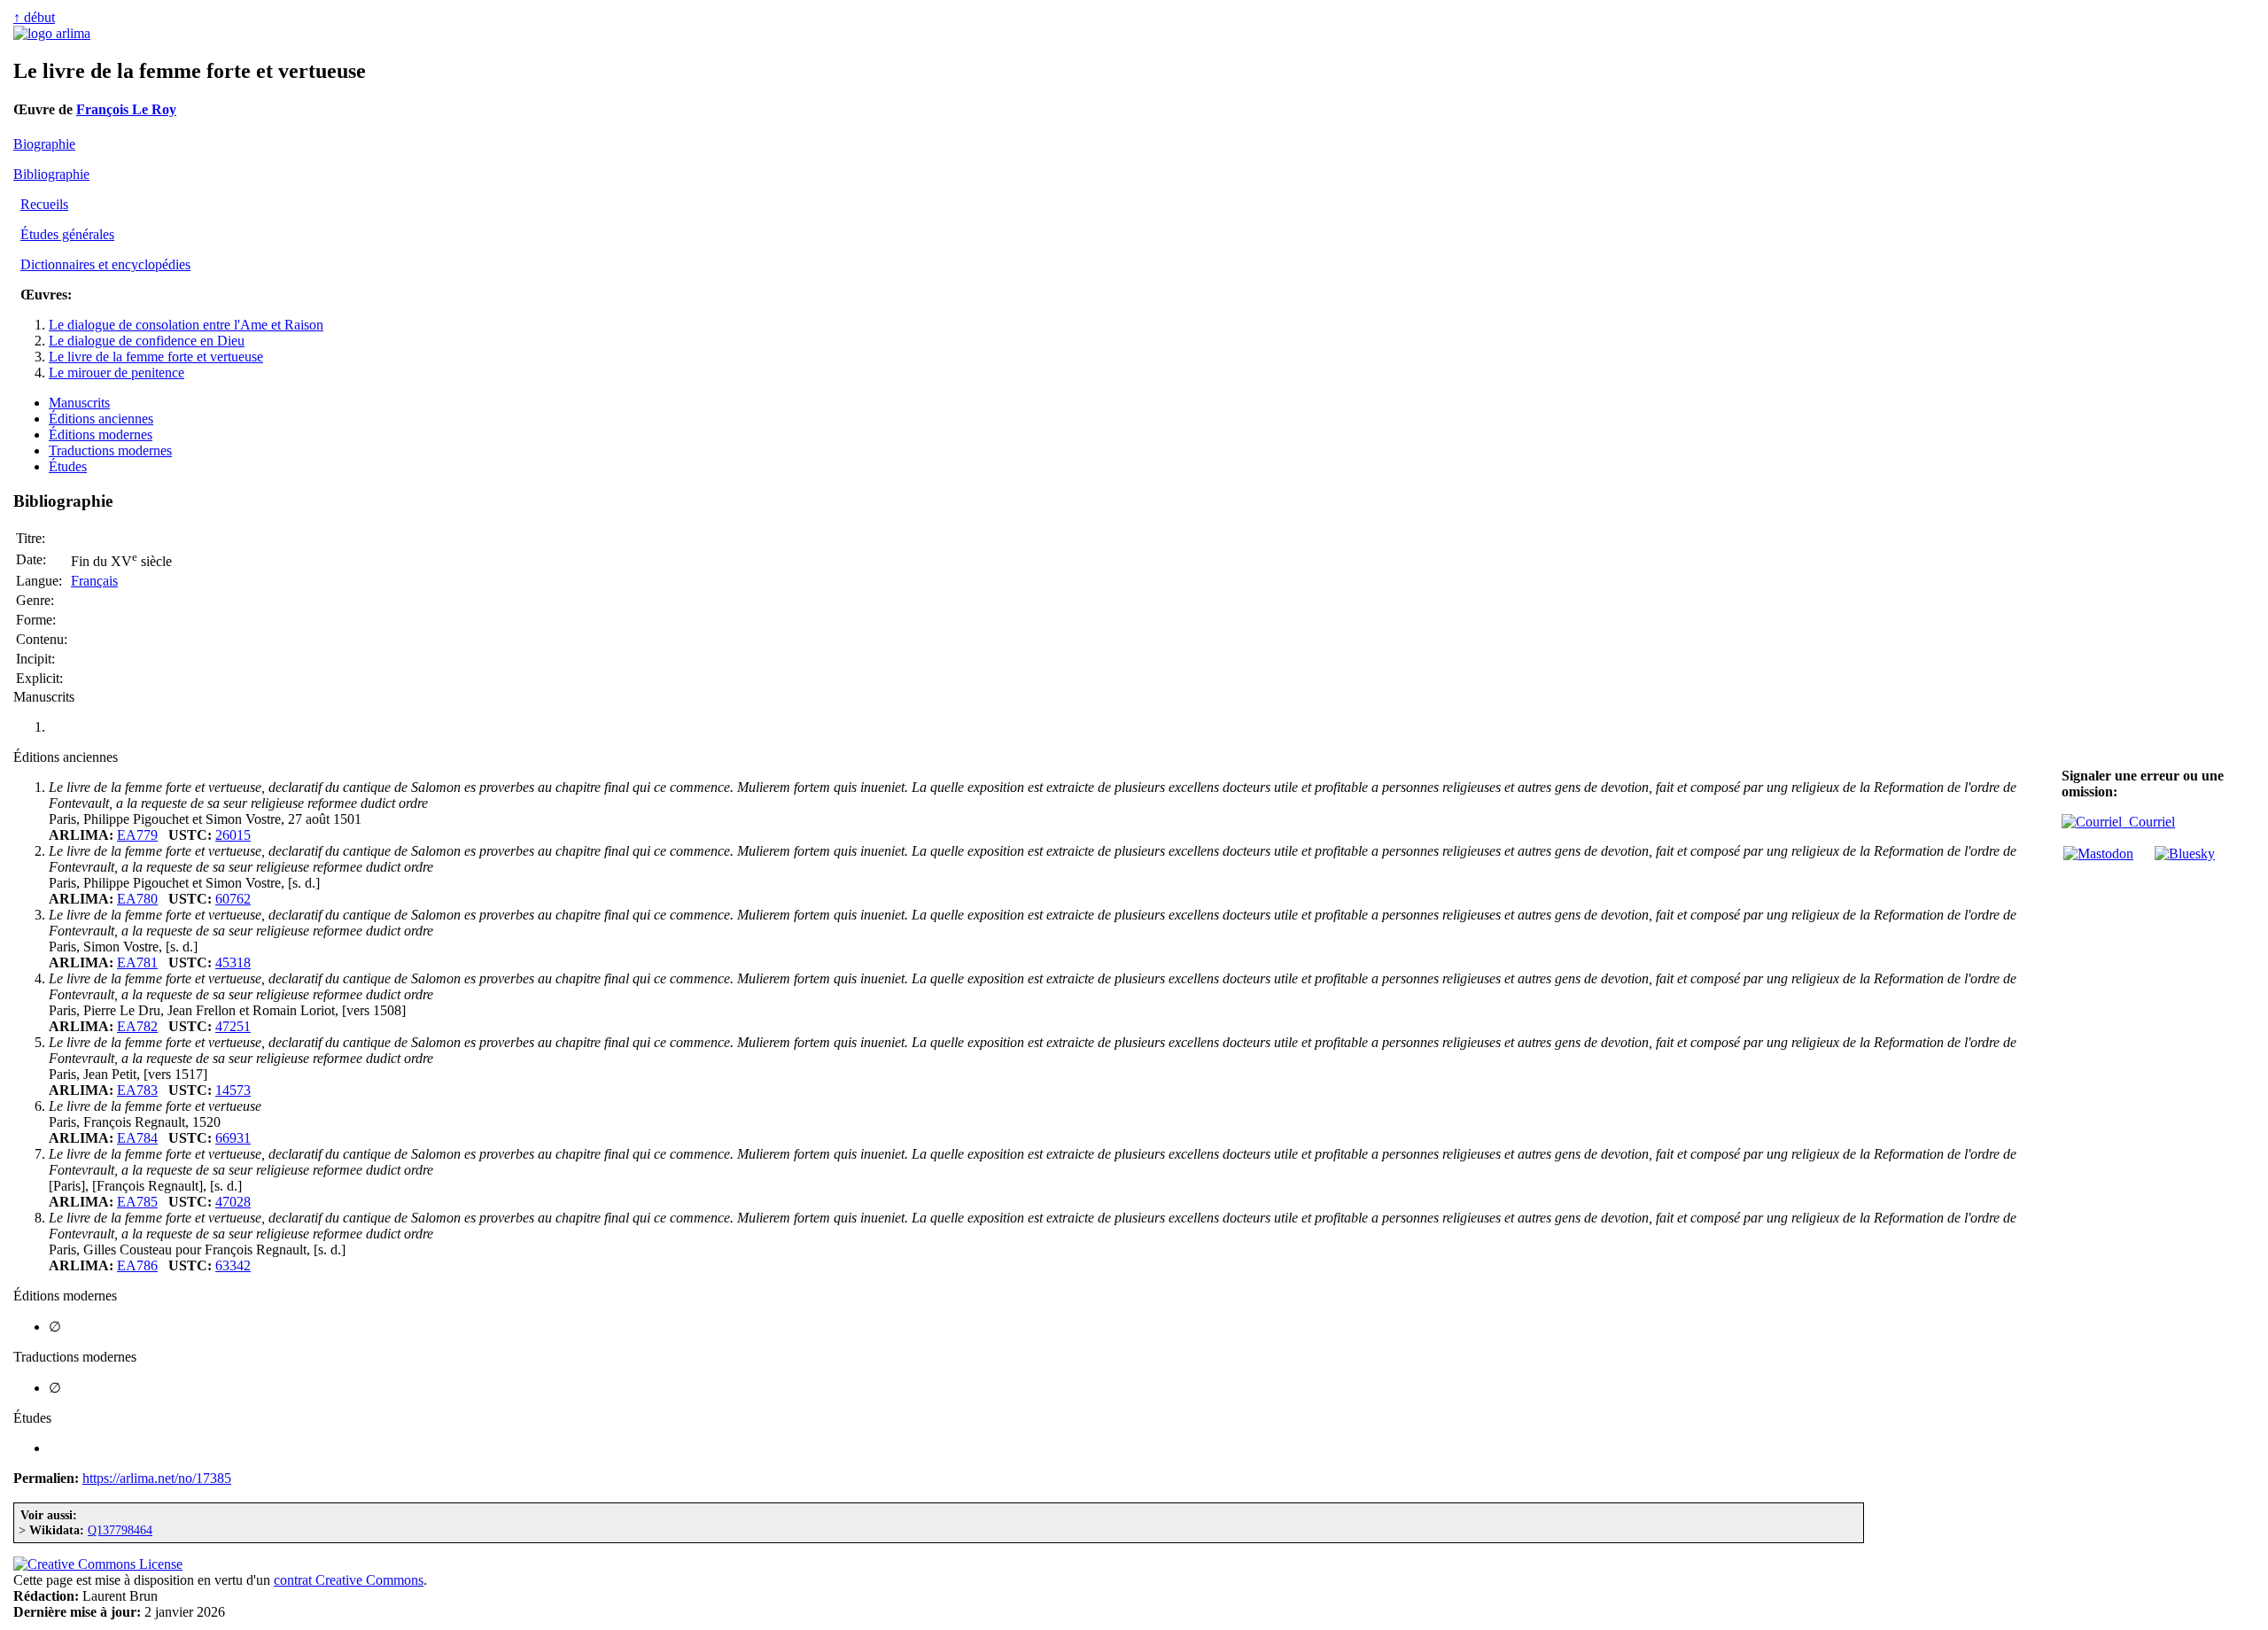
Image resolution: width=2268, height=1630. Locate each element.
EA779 (137, 835)
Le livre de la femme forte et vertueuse (156, 357)
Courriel (2148, 822)
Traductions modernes (110, 450)
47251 (233, 1026)
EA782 (137, 1026)
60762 (233, 899)
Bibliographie (51, 174)
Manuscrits (79, 403)
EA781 (137, 962)
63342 (233, 1265)
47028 (233, 1202)
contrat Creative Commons (349, 1580)
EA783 (137, 1090)
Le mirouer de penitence (117, 373)
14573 (233, 1090)
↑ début (34, 17)
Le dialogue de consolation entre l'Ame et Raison (186, 325)
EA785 (137, 1202)
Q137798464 (120, 1530)
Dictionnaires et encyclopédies (105, 264)
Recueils (44, 204)
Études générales (67, 234)
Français (94, 581)
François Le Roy (126, 109)
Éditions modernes (101, 435)
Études (68, 466)
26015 (233, 835)
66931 (233, 1138)
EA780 (137, 899)
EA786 (137, 1265)
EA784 (137, 1138)
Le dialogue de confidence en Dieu (147, 341)
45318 (233, 962)
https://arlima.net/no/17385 (157, 1478)
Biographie (44, 144)
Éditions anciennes (101, 419)
